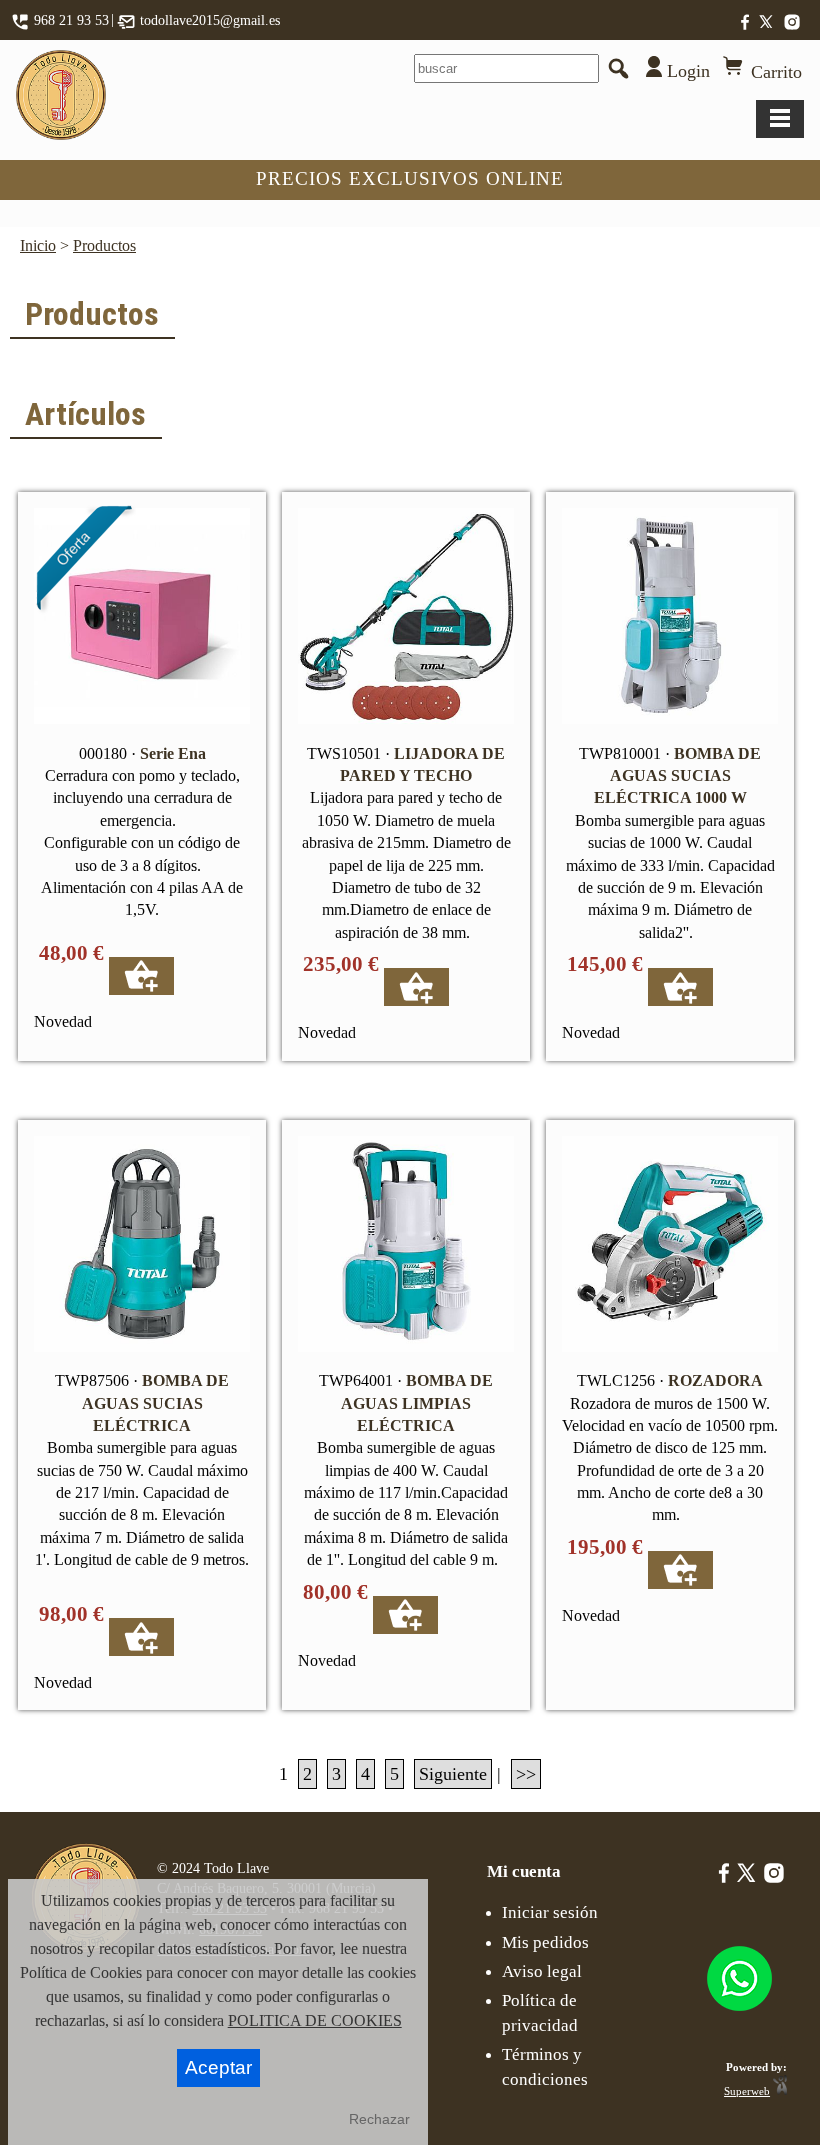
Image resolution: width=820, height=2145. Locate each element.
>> (526, 1774)
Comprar (141, 976)
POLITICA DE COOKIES (315, 2020)
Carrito (774, 72)
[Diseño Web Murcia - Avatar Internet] (780, 2091)
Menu (780, 119)
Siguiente (453, 1774)
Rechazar (379, 2119)
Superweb (747, 2091)
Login (686, 71)
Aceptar (218, 2067)
